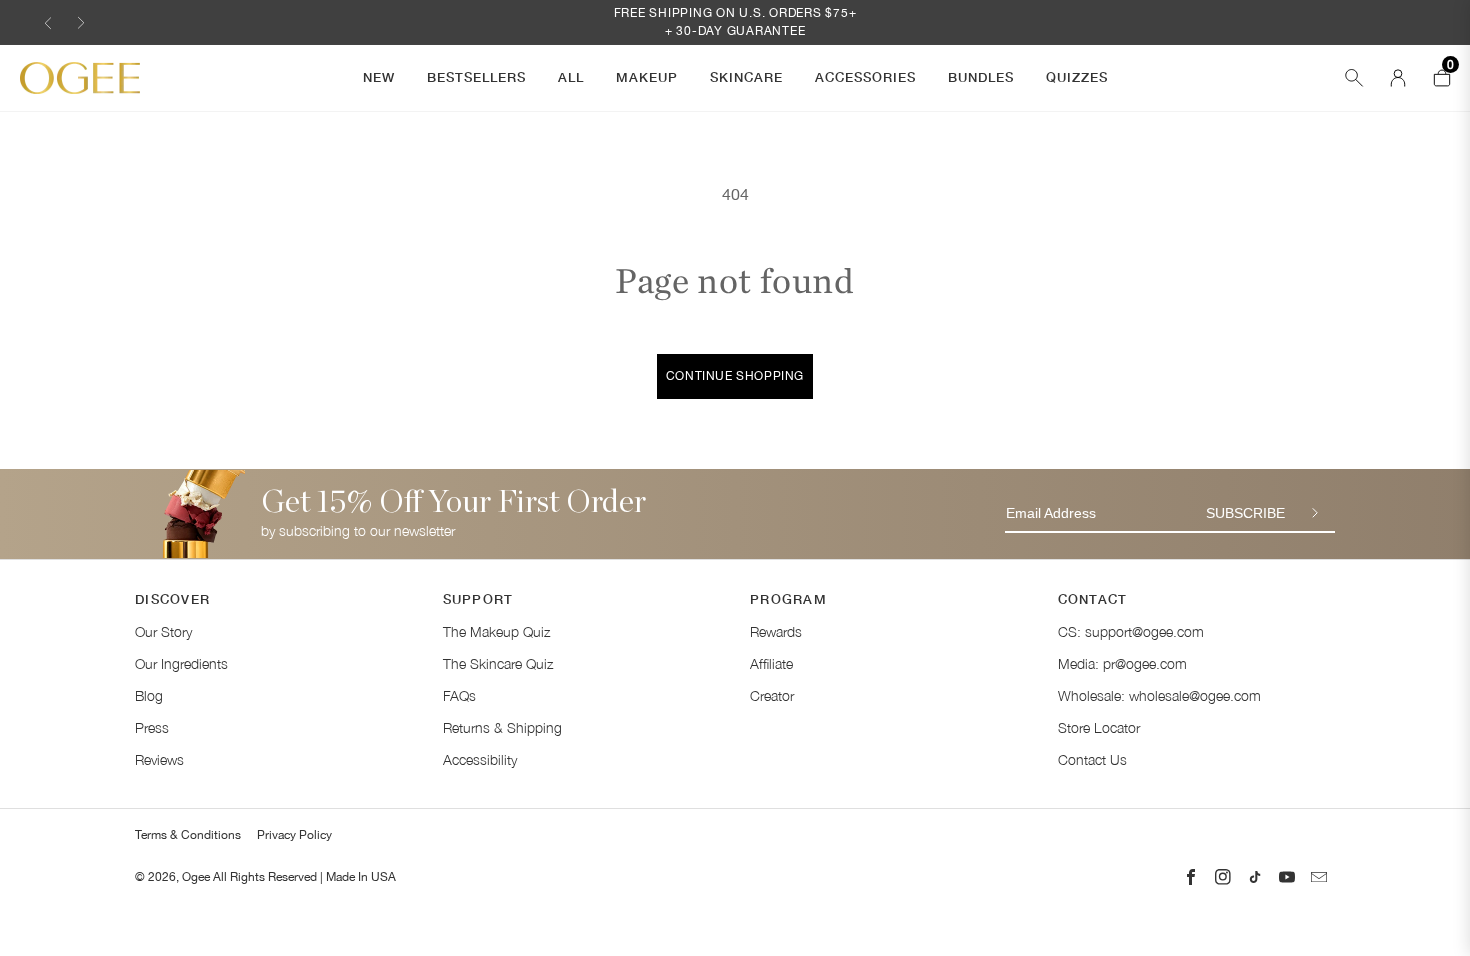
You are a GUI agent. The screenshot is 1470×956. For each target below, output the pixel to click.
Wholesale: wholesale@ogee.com (1159, 695)
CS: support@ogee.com (1131, 631)
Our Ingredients (181, 663)
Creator (772, 695)
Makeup (647, 77)
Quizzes (1077, 77)
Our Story (163, 631)
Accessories (865, 77)
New (379, 77)
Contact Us (1092, 759)
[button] (48, 22)
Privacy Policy (294, 835)
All (571, 77)
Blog (149, 695)
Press (152, 727)
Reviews (159, 759)
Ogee (196, 877)
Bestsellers (476, 77)
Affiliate (771, 663)
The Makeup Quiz (496, 631)
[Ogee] (80, 78)
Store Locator (1099, 727)
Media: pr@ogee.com (1122, 663)
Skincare (746, 77)
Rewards (776, 631)
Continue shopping (735, 376)
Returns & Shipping (502, 727)
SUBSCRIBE (1245, 513)
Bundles (981, 77)
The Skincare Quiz (498, 663)
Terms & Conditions (188, 835)
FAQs (459, 695)
